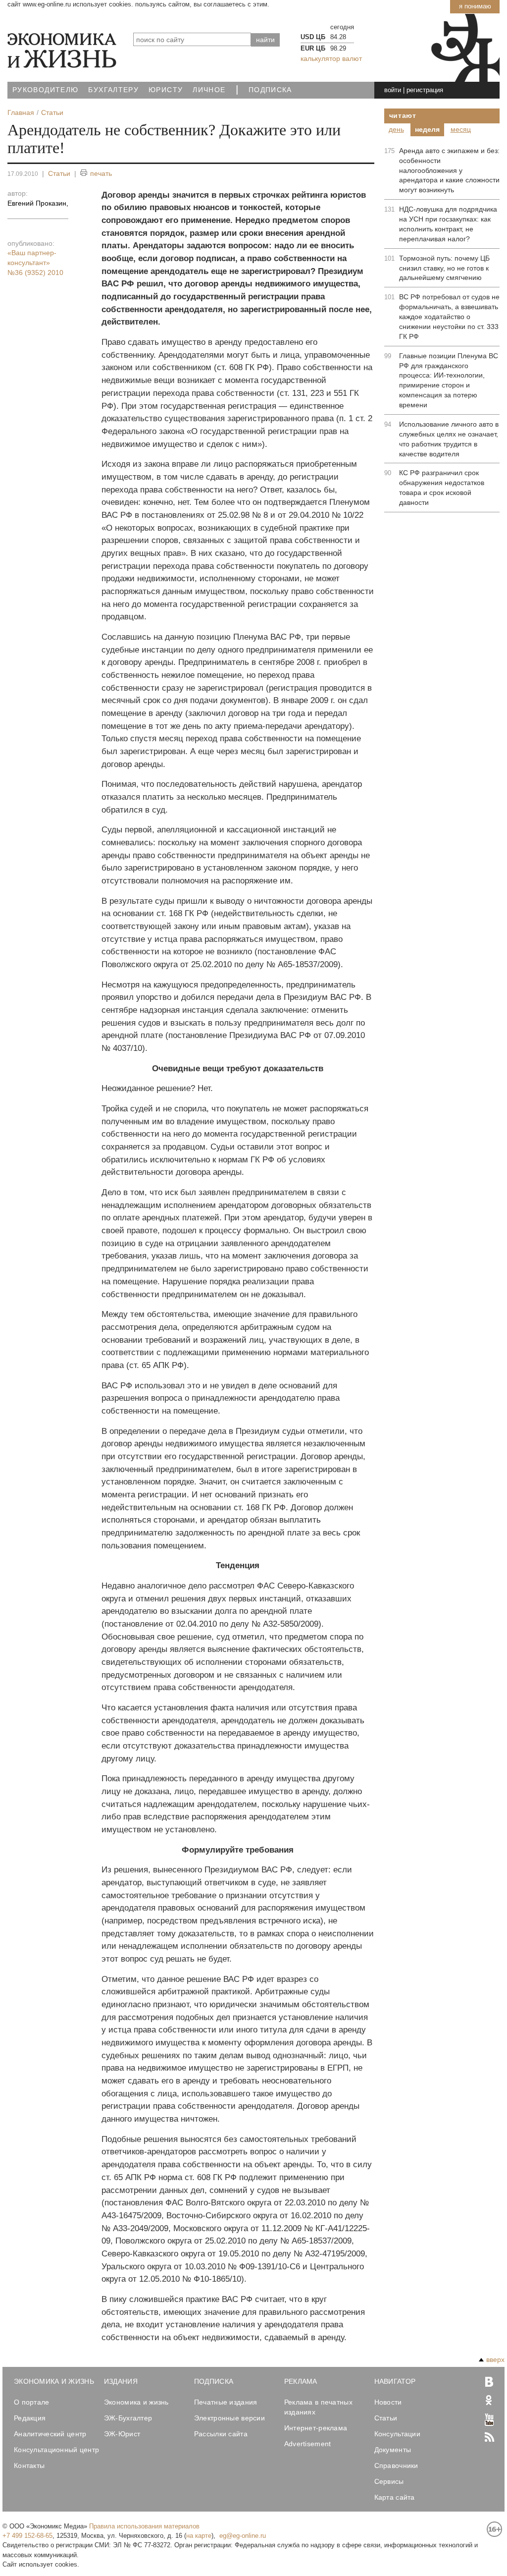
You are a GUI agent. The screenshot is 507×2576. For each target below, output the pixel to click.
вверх (495, 2359)
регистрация (425, 90)
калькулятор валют (331, 58)
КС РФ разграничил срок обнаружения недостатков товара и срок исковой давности (442, 488)
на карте (199, 2536)
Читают (403, 115)
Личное (209, 90)
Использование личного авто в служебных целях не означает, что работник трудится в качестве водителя (449, 439)
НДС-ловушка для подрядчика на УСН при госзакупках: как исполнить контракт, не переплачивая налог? (448, 224)
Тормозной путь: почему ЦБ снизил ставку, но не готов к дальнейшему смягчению (444, 268)
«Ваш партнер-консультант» (35, 263)
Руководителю (45, 90)
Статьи (59, 173)
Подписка (270, 90)
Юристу (166, 90)
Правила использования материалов (144, 2526)
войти (393, 90)
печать (101, 173)
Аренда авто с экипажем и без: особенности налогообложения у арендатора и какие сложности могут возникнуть (449, 170)
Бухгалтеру (113, 90)
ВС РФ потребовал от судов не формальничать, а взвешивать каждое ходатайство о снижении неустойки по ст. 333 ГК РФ (449, 317)
